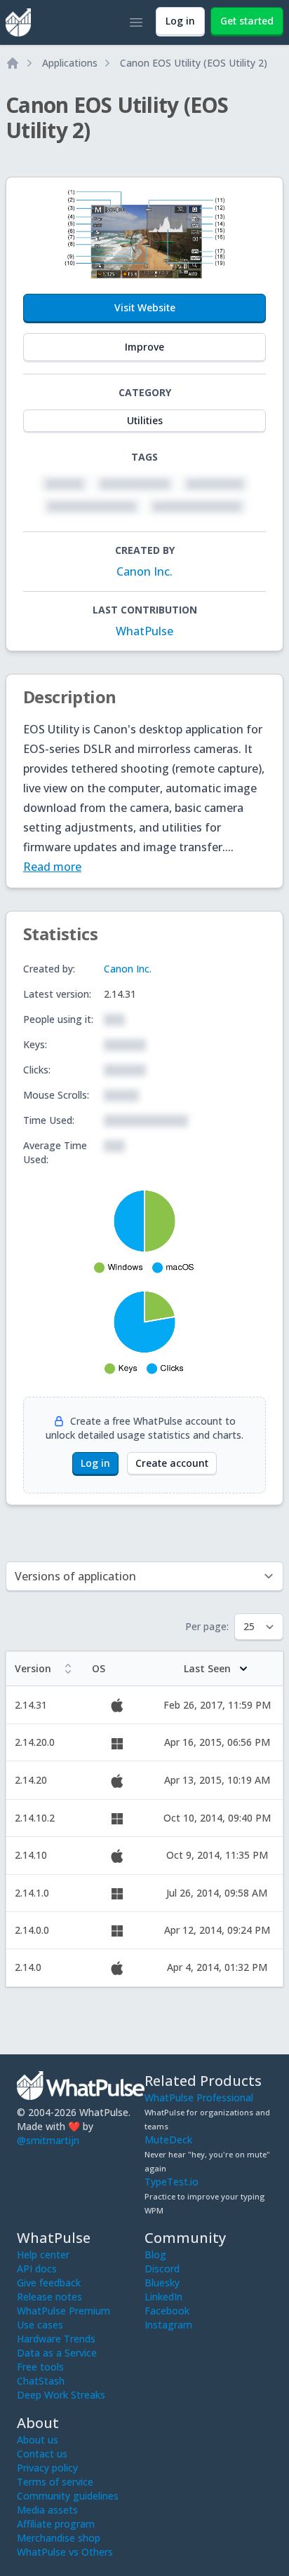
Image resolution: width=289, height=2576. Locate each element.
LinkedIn (163, 2297)
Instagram (168, 2325)
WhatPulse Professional (199, 2097)
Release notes (49, 2297)
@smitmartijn (48, 2140)
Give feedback (49, 2283)
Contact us (42, 2454)
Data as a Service (57, 2353)
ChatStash (41, 2381)
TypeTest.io (172, 2182)
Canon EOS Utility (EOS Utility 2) (194, 63)
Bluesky (162, 2283)
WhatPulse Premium (63, 2311)
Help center (43, 2255)
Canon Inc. (144, 571)
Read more (52, 867)
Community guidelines (68, 2496)
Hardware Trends (56, 2339)
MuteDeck (168, 2140)
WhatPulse (144, 631)
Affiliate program (56, 2524)
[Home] (13, 63)
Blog (155, 2255)
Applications (70, 63)
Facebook (167, 2311)
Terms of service (55, 2482)
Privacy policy (47, 2468)
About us (38, 2440)
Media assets (47, 2510)
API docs (37, 2269)
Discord (162, 2269)
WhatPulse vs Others (65, 2552)
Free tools (40, 2367)
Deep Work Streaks (61, 2395)
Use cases (40, 2325)
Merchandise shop (59, 2538)
